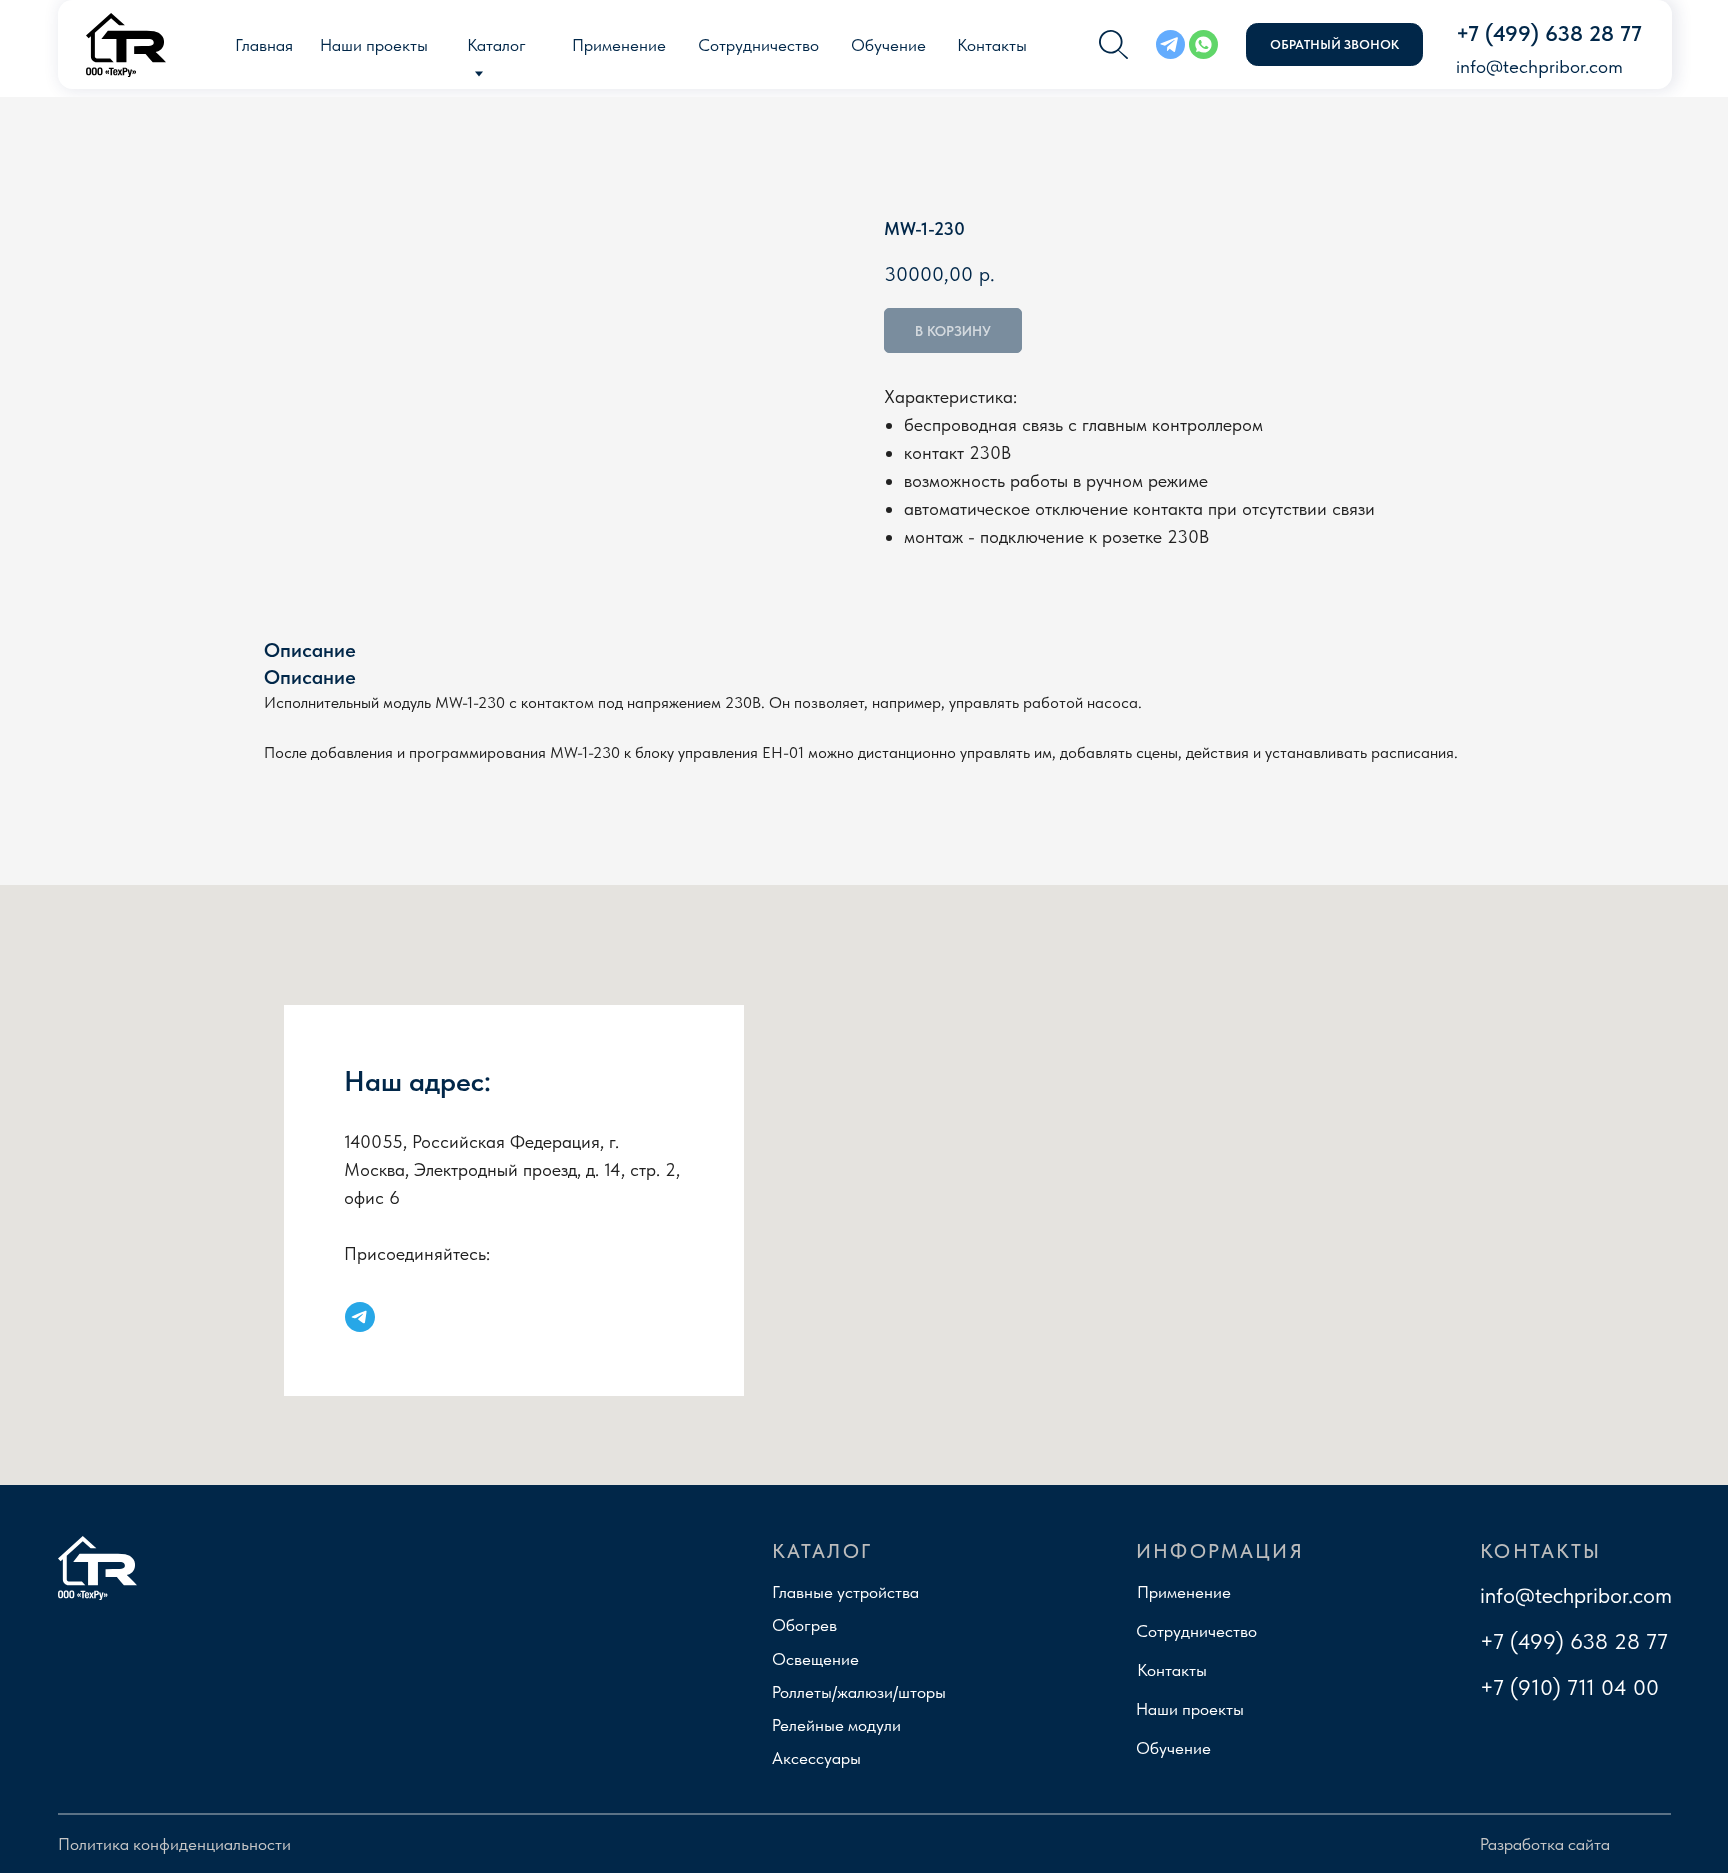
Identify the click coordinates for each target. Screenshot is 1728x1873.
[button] (1334, 44)
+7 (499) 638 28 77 (1574, 1641)
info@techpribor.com (1576, 1595)
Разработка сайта (1545, 1844)
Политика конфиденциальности (174, 1844)
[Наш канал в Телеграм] (360, 1317)
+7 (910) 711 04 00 (1569, 1687)
